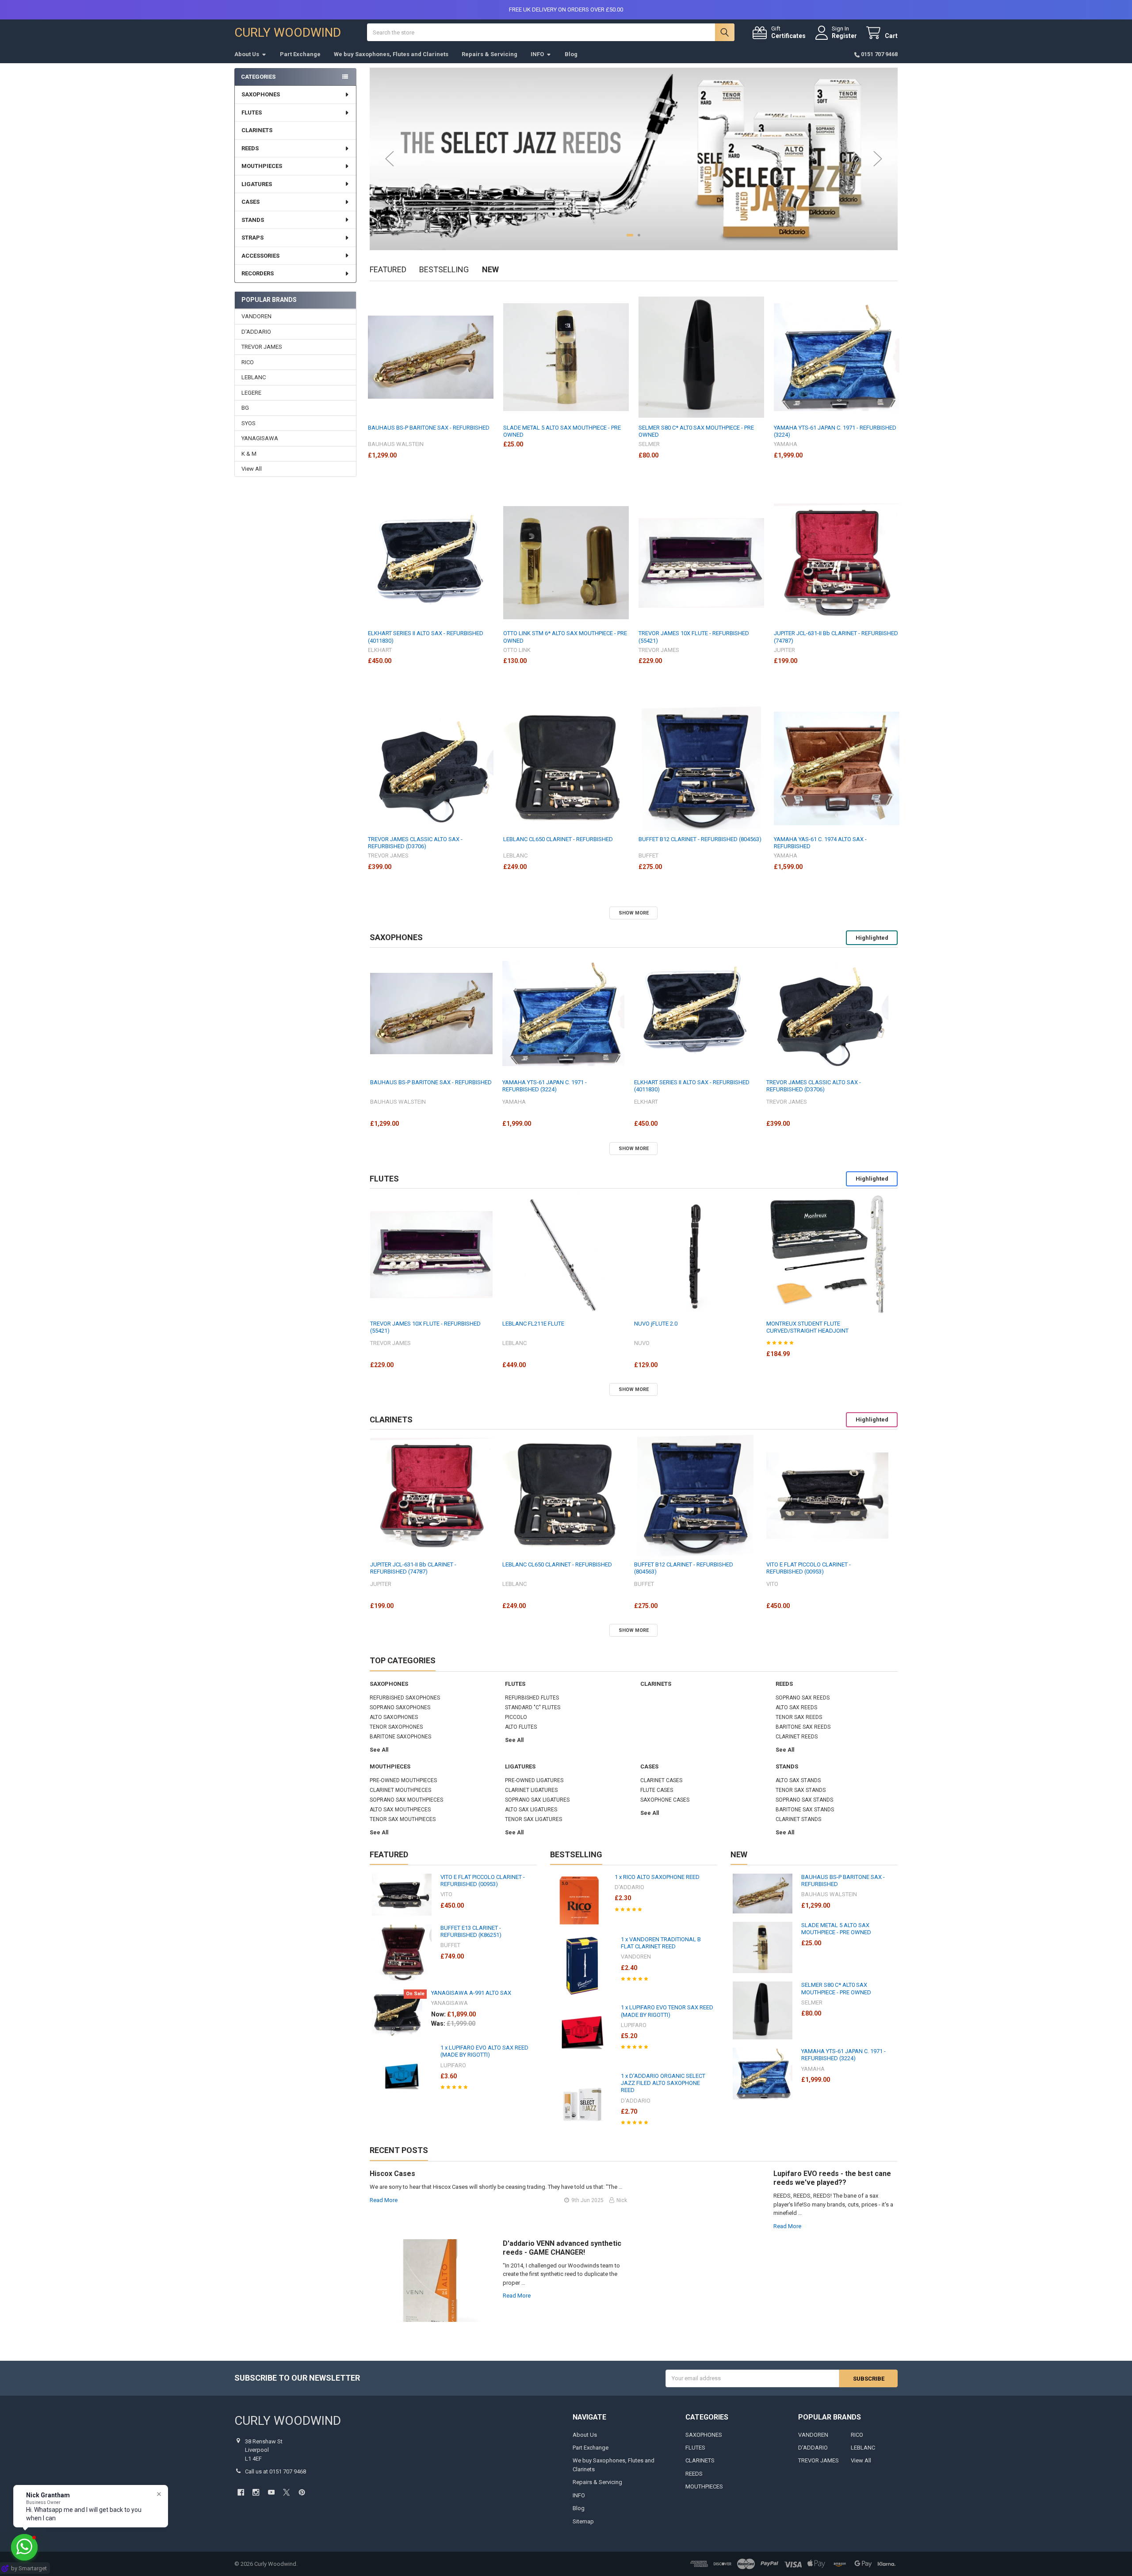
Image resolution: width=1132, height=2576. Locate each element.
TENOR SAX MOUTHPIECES (403, 1819)
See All (379, 1750)
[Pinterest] (302, 2492)
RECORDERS (258, 273)
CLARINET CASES (661, 1780)
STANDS (253, 220)
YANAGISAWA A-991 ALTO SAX (471, 1993)
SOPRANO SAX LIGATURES (537, 1800)
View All (252, 469)
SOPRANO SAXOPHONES (400, 1707)
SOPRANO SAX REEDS (803, 1698)
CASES (250, 202)
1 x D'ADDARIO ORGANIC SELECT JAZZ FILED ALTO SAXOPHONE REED (663, 2083)
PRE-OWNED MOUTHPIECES (403, 1780)
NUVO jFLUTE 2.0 (656, 1324)
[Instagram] (256, 2492)
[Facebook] (241, 2492)
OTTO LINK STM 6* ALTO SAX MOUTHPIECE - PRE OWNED (565, 637)
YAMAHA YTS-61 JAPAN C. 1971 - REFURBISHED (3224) (835, 431)
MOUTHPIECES (262, 166)
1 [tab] (628, 235)
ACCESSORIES (260, 256)
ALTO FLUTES (521, 1727)
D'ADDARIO (256, 332)
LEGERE (251, 393)
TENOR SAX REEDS (799, 1717)
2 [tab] (637, 235)
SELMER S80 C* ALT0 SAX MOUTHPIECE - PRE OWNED (696, 431)
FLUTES (252, 112)
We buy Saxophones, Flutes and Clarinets (391, 54)
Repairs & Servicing (490, 54)
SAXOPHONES (261, 94)
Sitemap (583, 2521)
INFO (537, 54)
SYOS (249, 423)
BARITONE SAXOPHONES (400, 1737)
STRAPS (252, 238)
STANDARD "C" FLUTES (533, 1707)
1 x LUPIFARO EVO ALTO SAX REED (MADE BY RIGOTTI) (484, 2051)
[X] (286, 2492)
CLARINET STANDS (798, 1819)
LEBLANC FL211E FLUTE (533, 1324)
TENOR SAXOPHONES (396, 1727)
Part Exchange (300, 54)
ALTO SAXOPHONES (394, 1717)
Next (878, 159)
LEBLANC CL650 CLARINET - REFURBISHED (558, 839)
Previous (390, 159)
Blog (571, 54)
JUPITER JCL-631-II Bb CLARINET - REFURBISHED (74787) (836, 637)
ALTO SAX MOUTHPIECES (400, 1810)
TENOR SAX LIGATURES (533, 1819)
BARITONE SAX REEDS (803, 1727)
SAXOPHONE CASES (665, 1800)
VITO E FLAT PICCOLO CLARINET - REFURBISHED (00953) (809, 1568)
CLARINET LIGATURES (531, 1790)
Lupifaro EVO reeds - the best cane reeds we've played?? (832, 2178)
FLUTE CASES (657, 1790)
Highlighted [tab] (872, 938)
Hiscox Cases (392, 2174)
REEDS (250, 148)
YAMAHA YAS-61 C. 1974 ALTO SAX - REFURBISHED (820, 843)
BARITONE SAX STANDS (805, 1810)
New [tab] (490, 269)
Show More (634, 913)
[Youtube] (271, 2492)
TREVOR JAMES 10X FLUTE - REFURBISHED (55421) (694, 637)
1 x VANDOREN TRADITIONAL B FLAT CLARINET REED (661, 1943)
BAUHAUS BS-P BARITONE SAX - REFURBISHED (429, 428)
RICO (248, 362)
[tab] (396, 937)
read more (384, 2200)
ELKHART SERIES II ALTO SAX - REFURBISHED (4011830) (426, 637)
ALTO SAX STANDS (798, 1780)
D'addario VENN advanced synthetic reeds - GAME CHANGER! (562, 2248)
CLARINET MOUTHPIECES (400, 1790)
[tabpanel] (634, 159)
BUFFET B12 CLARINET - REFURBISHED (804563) (700, 839)
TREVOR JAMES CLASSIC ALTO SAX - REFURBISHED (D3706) (415, 843)
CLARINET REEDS (797, 1737)
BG (245, 408)
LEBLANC (254, 377)
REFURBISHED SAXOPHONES (405, 1698)
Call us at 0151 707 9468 (275, 2471)
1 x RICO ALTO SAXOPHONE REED (657, 1877)
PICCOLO (516, 1717)
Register (844, 36)
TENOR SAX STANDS (801, 1790)
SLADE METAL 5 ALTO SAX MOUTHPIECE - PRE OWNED (562, 431)
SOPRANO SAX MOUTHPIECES (406, 1800)
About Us (247, 54)
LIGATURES (257, 184)
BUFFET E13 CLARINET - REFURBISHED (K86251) (471, 1931)
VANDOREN (256, 316)
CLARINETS (257, 130)
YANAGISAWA (260, 438)
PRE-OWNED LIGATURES (534, 1780)
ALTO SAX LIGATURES (531, 1810)
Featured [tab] (388, 269)
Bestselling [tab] (444, 269)
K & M (249, 454)
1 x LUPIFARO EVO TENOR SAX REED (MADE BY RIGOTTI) (667, 2011)
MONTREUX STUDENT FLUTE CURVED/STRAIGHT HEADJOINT (807, 1327)
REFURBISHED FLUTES (532, 1698)
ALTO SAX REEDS (796, 1707)
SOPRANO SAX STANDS (804, 1800)
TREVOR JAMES (262, 347)
